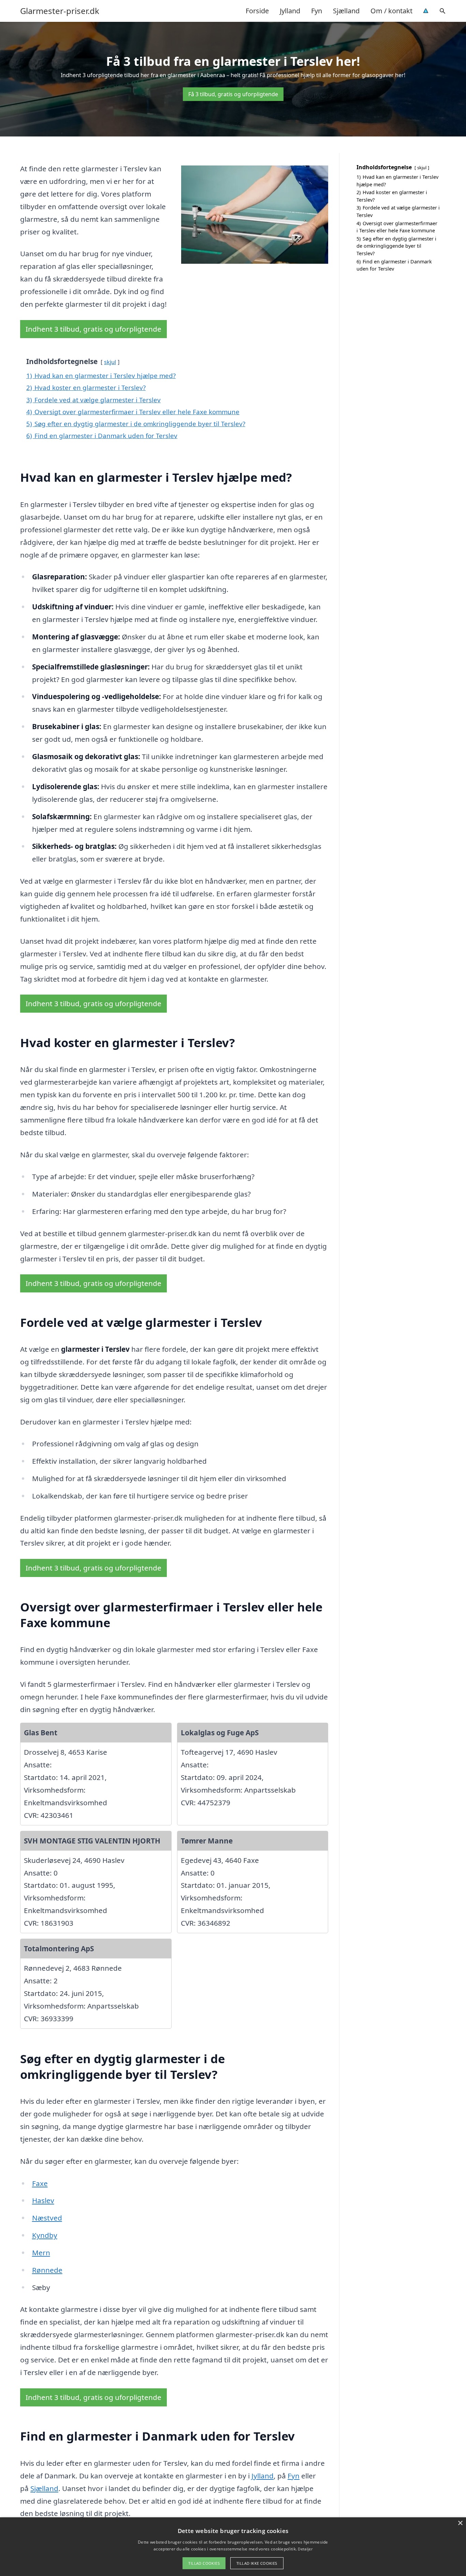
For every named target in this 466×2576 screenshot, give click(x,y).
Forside (257, 11)
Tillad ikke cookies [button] (257, 2563)
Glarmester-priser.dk (60, 11)
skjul (110, 362)
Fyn (317, 11)
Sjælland (346, 11)
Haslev (43, 2200)
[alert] (233, 2547)
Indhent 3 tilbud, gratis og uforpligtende (93, 329)
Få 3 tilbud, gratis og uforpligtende (233, 94)
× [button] (460, 2523)
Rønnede (47, 2270)
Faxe (40, 2183)
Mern (41, 2253)
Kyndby (45, 2235)
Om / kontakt (391, 11)
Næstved (47, 2218)
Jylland (290, 11)
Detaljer (305, 2549)
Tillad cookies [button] (204, 2563)
